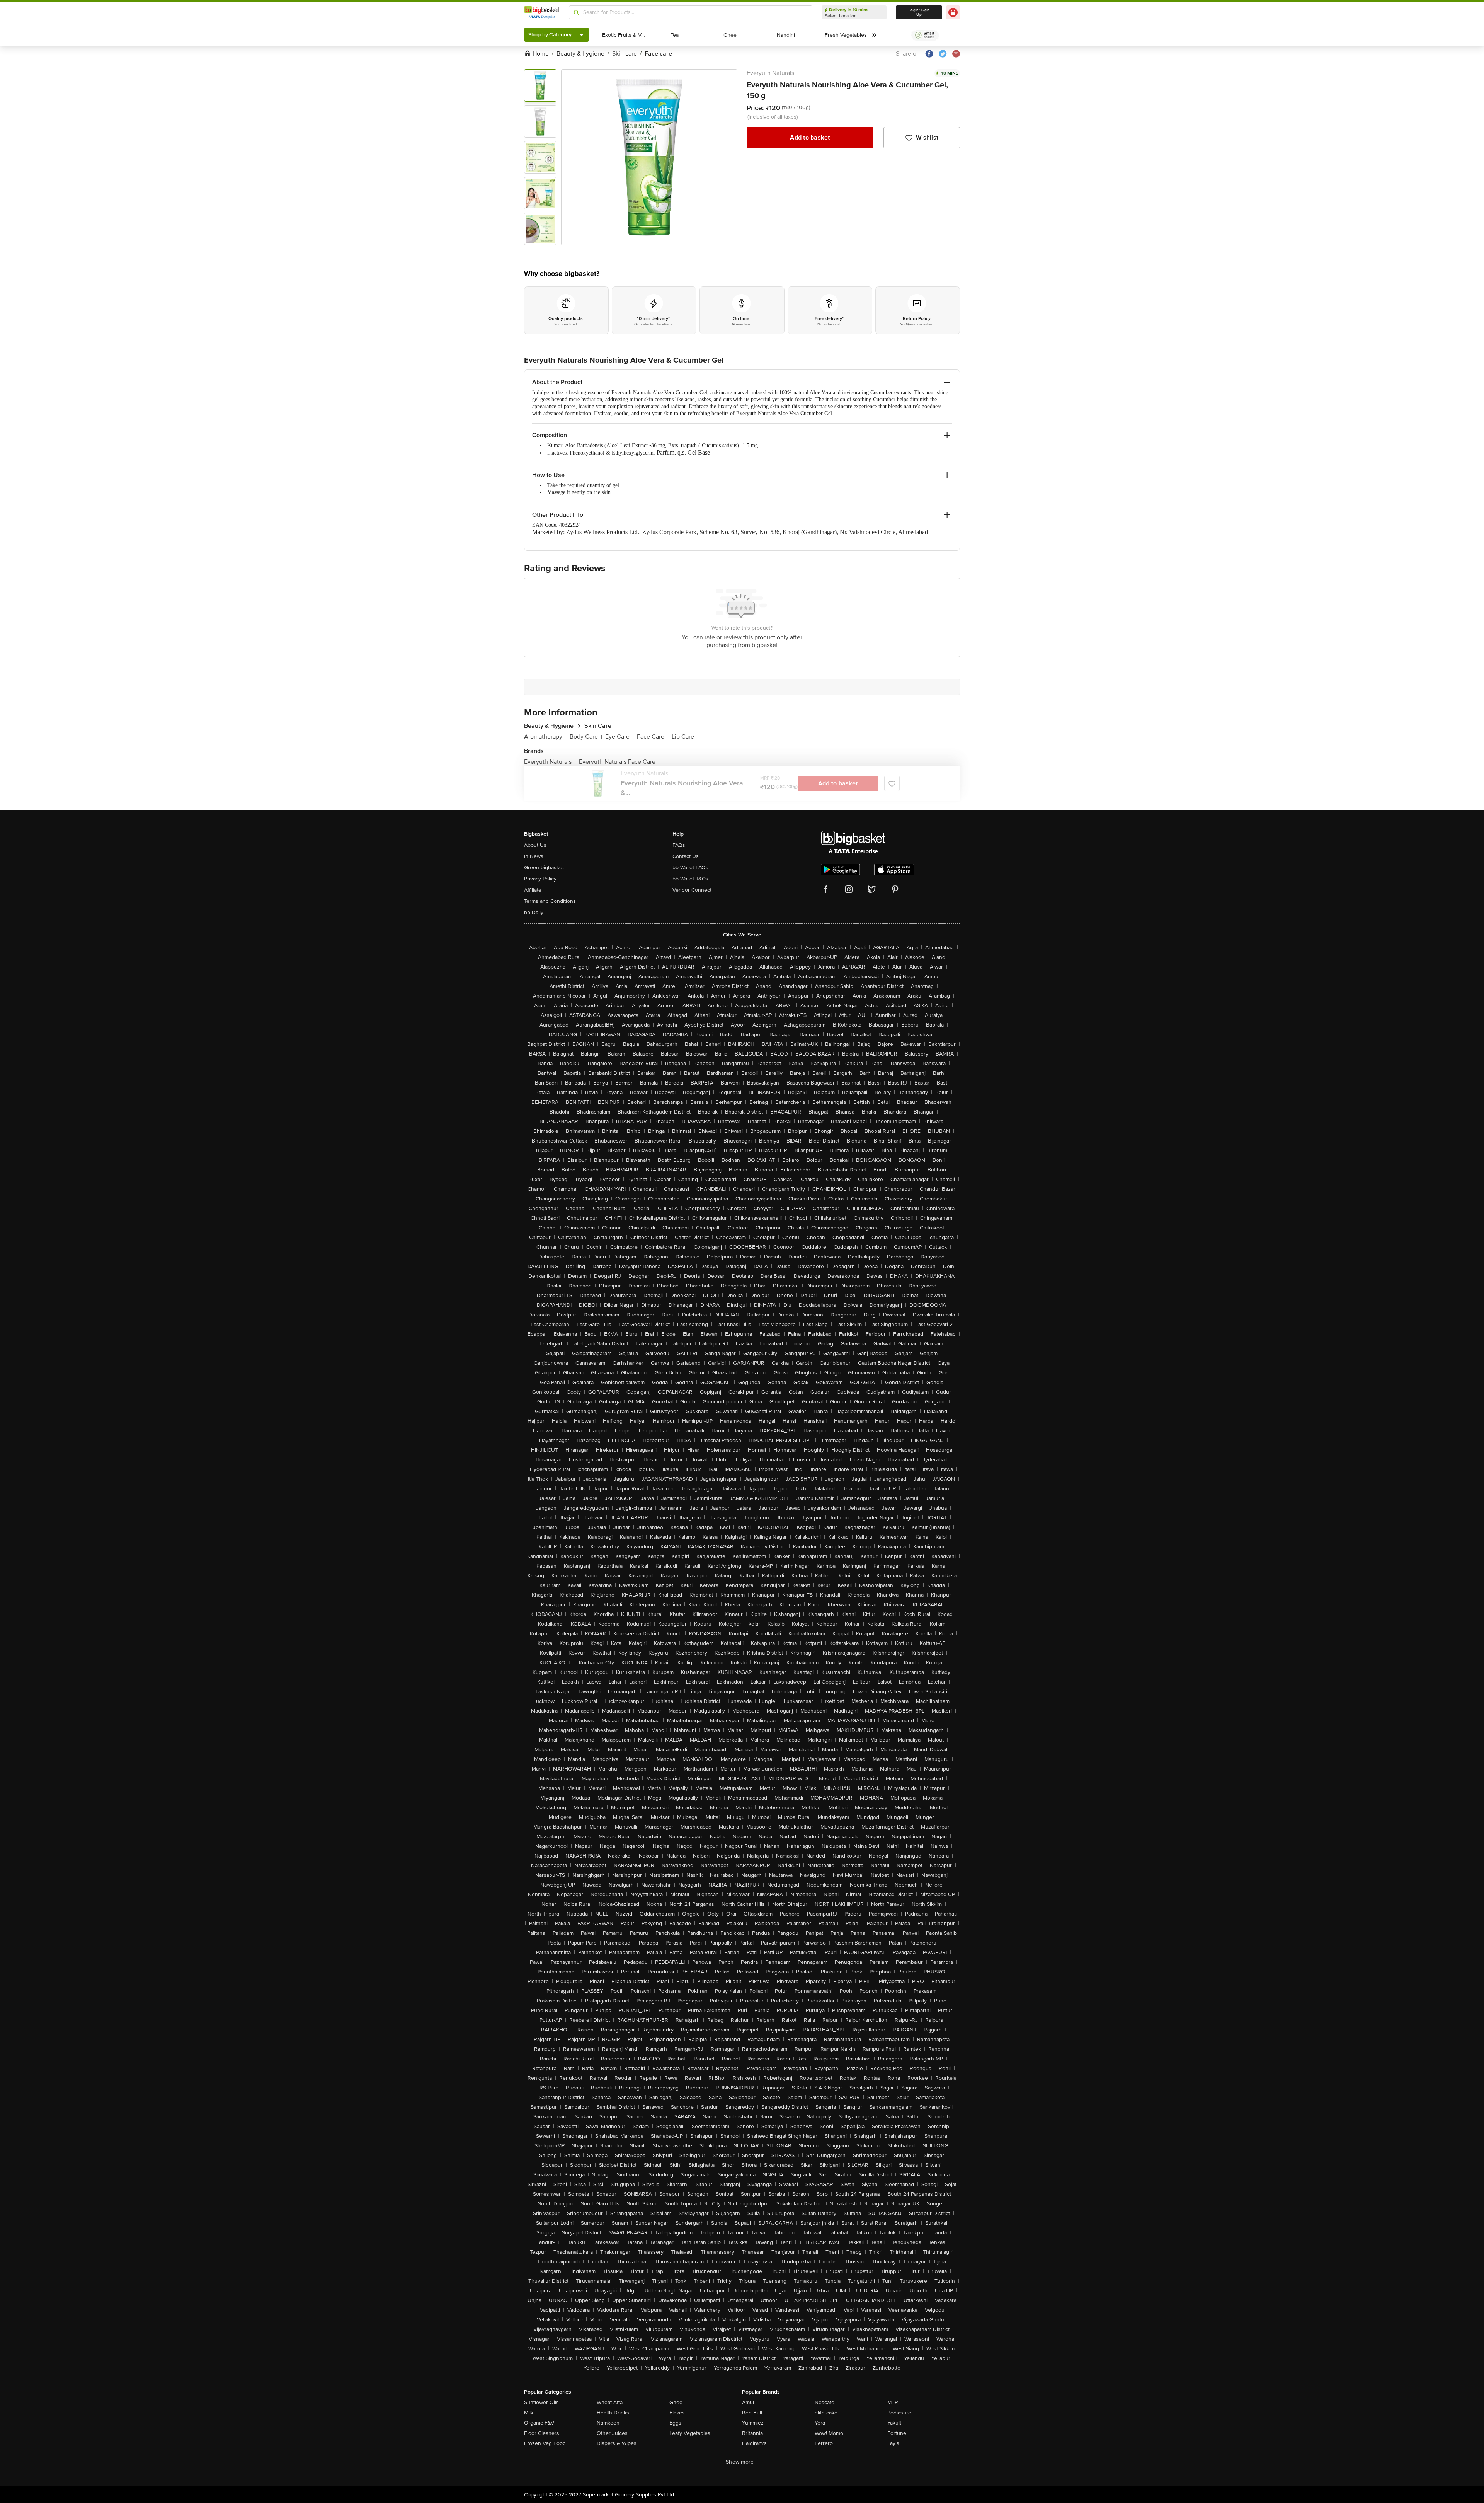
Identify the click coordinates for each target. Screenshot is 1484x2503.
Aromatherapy (545, 737)
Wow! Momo (829, 2433)
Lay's (893, 2443)
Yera (820, 2423)
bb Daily (534, 912)
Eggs (675, 2423)
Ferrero (824, 2443)
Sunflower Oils (541, 2402)
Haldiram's (754, 2443)
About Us (535, 845)
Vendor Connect (692, 890)
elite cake (826, 2413)
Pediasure (899, 2413)
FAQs (679, 845)
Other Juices (612, 2433)
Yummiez (753, 2423)
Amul (748, 2402)
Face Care (653, 737)
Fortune (897, 2433)
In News (534, 856)
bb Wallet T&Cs (690, 879)
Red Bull (752, 2413)
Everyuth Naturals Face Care (617, 762)
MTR (893, 2402)
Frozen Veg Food (545, 2443)
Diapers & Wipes (617, 2443)
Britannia (752, 2433)
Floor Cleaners (542, 2433)
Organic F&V (539, 2423)
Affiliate (533, 890)
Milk (529, 2413)
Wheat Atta (610, 2402)
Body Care (586, 737)
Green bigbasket (544, 868)
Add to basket (810, 138)
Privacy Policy (540, 879)
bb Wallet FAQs (690, 868)
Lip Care (683, 737)
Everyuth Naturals (770, 73)
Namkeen (608, 2423)
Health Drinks (613, 2413)
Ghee (676, 2402)
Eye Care (619, 737)
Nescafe (825, 2402)
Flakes (677, 2413)
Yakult (894, 2423)
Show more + (742, 2462)
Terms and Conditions (550, 901)
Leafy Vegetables (690, 2433)
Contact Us (686, 856)
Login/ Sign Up (919, 12)
